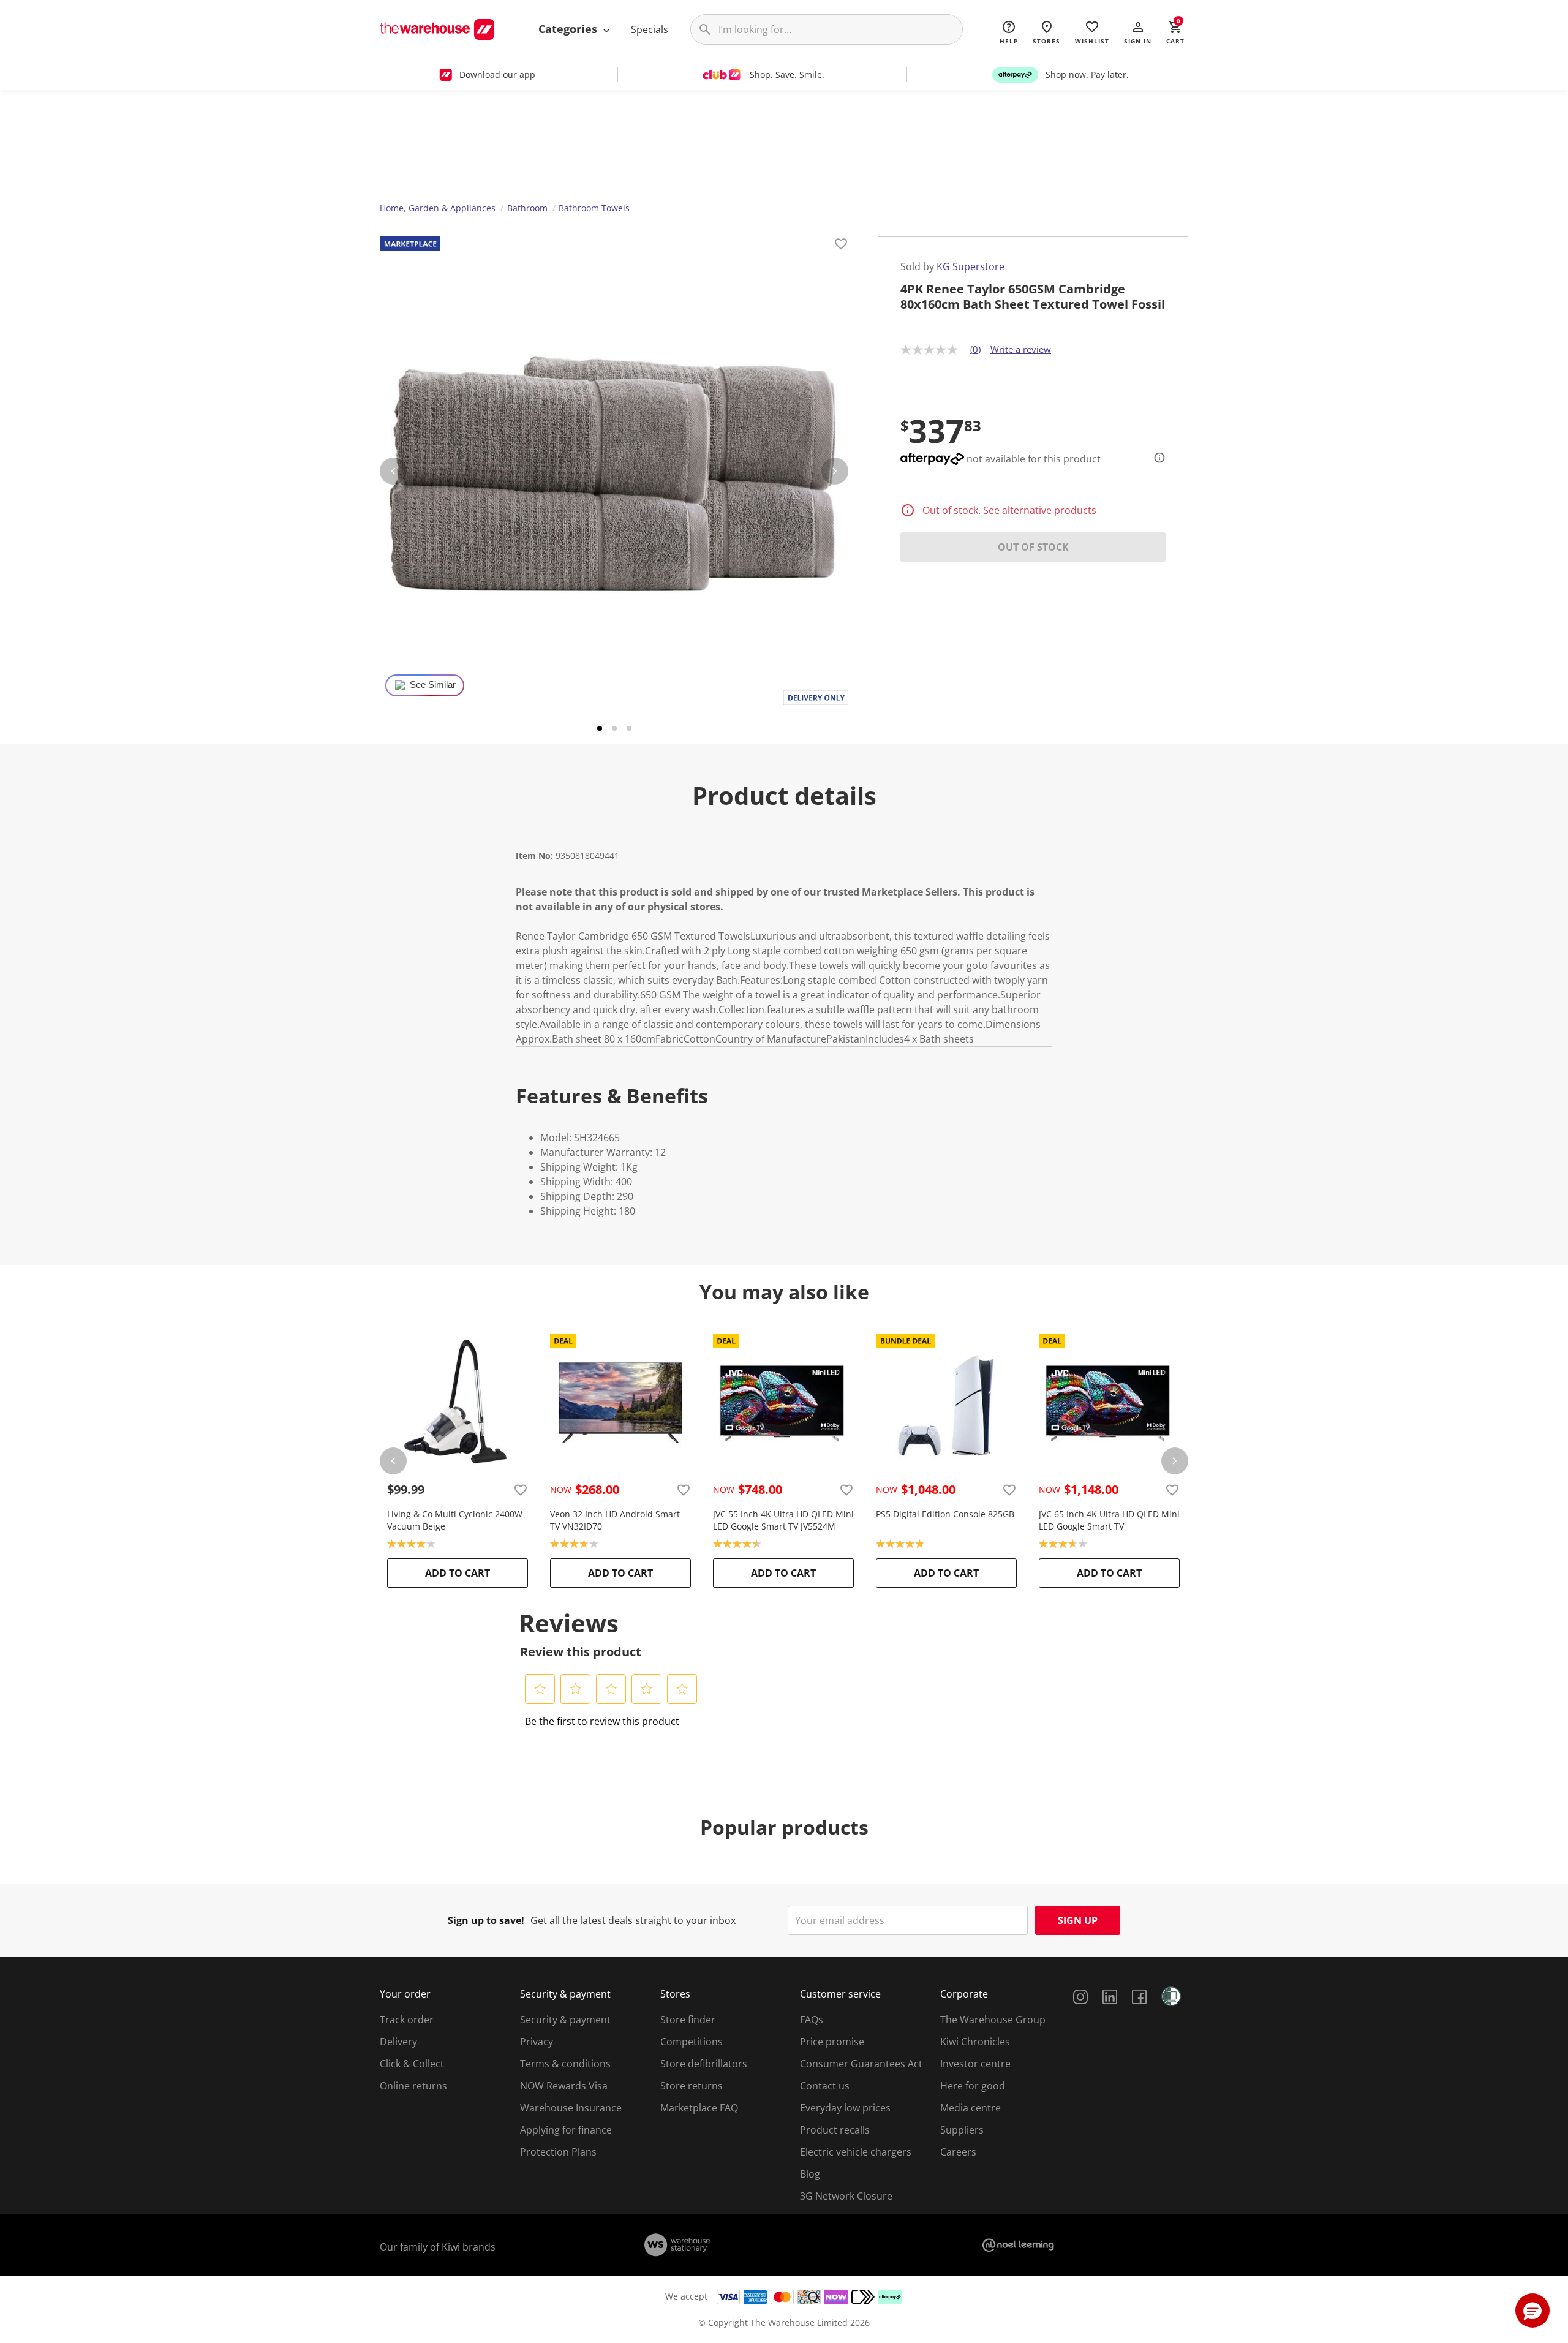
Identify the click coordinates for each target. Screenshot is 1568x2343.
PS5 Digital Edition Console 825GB (945, 1514)
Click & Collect (412, 2064)
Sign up (1078, 1920)
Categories (569, 29)
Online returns (413, 2086)
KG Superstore (971, 266)
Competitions (692, 2042)
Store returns (692, 2086)
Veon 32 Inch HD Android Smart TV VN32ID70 (615, 1520)
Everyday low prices (845, 2108)
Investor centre (975, 2064)
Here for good (973, 2086)
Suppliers (962, 2130)
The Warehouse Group (993, 2020)
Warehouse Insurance (571, 2108)
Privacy (537, 2042)
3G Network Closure (846, 2196)
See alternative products (1040, 510)
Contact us (825, 2086)
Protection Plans (558, 2152)
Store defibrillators (704, 2064)
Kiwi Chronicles (975, 2042)
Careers (958, 2152)
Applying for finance (566, 2130)
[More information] (1156, 458)
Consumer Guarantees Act (861, 2064)
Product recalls (835, 2130)
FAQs (812, 2020)
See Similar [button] (433, 685)
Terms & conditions (565, 2064)
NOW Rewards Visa (564, 2086)
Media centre (971, 2108)
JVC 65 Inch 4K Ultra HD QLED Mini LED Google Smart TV (1109, 1520)
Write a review (1021, 349)
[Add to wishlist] (841, 246)
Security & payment (565, 2020)
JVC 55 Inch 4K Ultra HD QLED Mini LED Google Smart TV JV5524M (783, 1520)
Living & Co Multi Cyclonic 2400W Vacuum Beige (455, 1520)
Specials (650, 29)
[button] (1138, 32)
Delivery (398, 2042)
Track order (407, 2020)
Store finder (688, 2020)
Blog (810, 2174)
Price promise (832, 2042)
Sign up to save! (486, 1920)
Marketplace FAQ (699, 2108)
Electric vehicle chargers (856, 2152)
